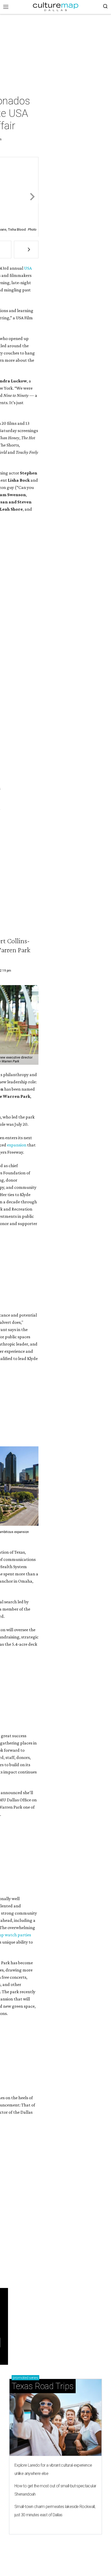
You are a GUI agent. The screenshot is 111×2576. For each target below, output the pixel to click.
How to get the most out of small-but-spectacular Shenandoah (55, 2490)
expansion (17, 1145)
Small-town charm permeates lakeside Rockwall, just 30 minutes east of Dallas (55, 2511)
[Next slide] (32, 197)
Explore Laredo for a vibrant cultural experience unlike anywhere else (53, 2469)
